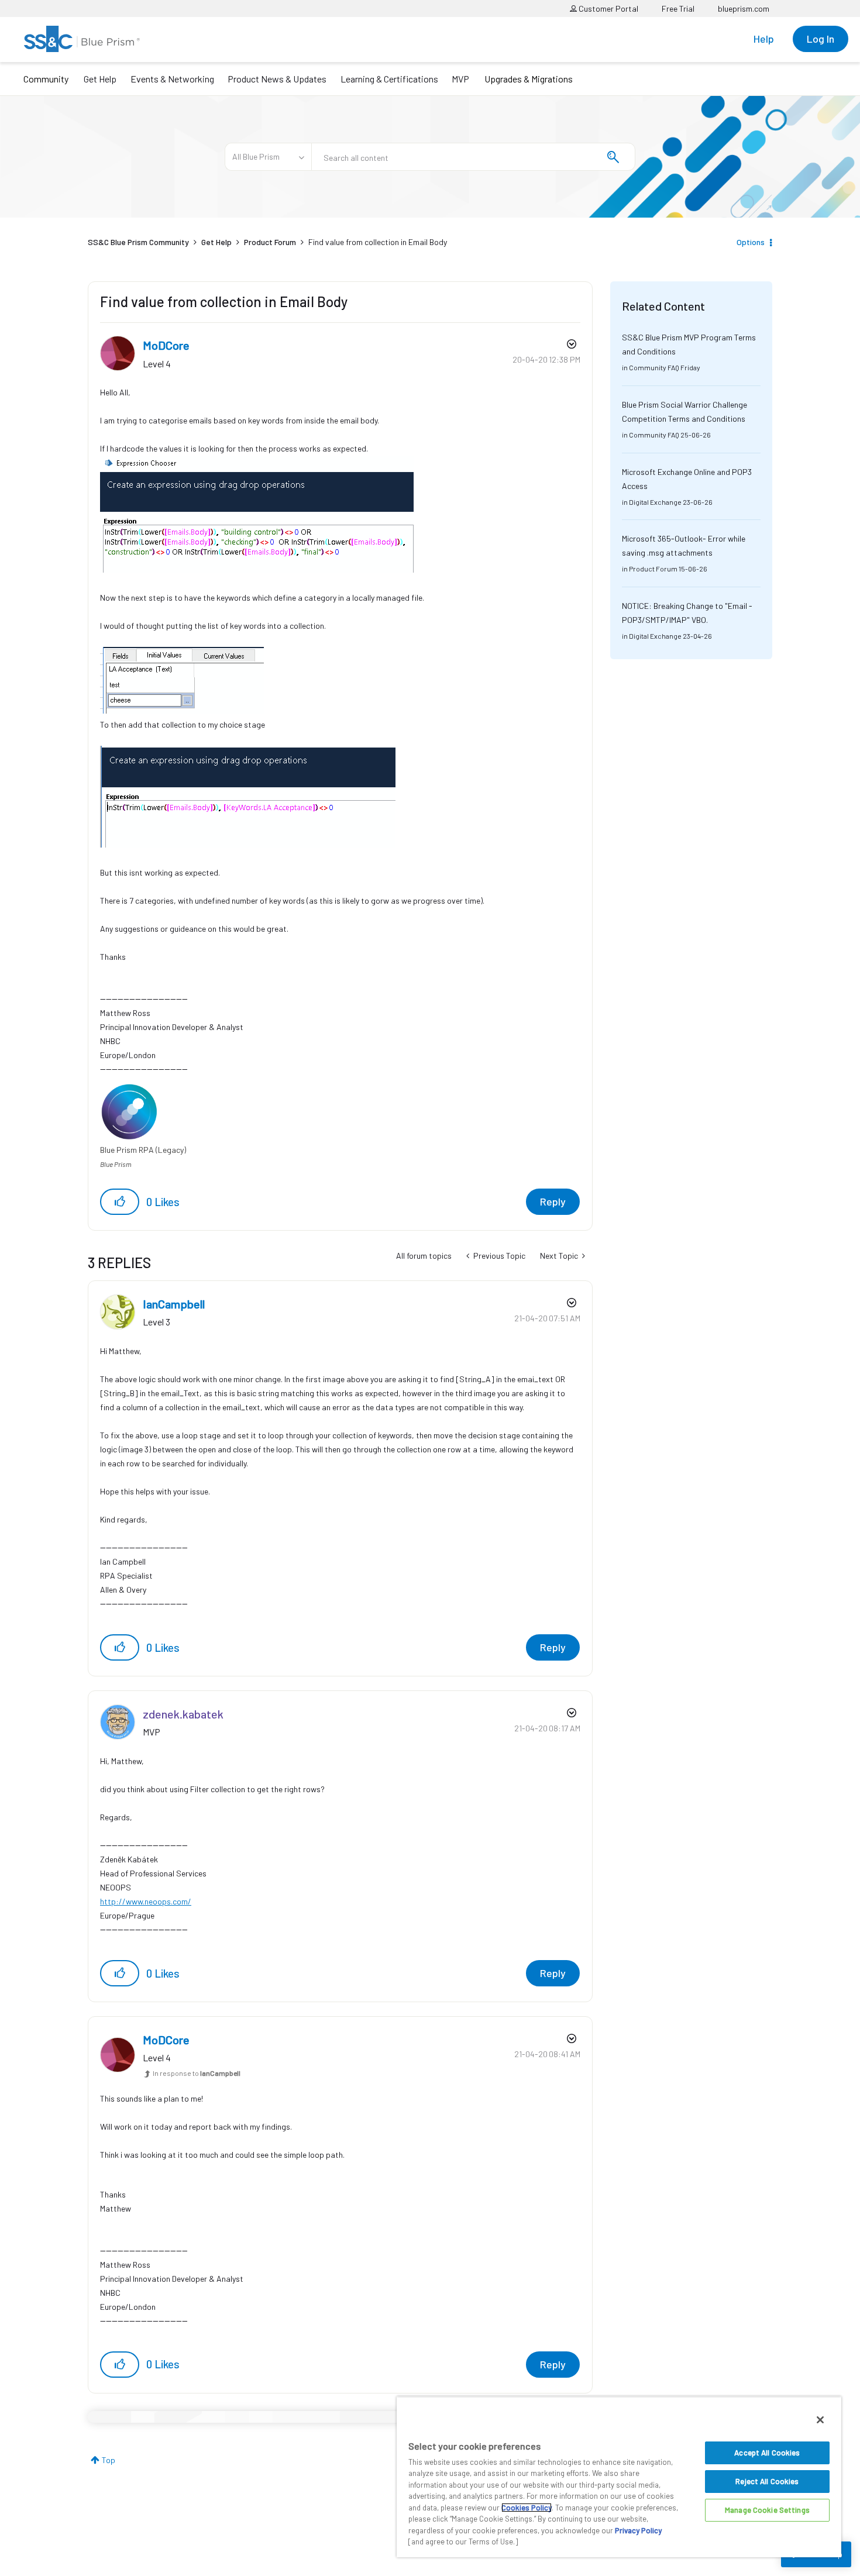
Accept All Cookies (767, 2453)
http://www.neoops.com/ (146, 1901)
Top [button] (109, 2460)
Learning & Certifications (389, 79)
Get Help (100, 79)
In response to (197, 2073)
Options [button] (751, 242)
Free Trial (678, 8)
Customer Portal (608, 8)
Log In (821, 39)
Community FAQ (654, 367)
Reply (553, 1201)
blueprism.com (744, 8)
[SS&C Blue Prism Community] (82, 39)
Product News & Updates (277, 79)
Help (764, 39)
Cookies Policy (527, 2508)
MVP (460, 79)
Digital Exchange (655, 502)
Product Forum (270, 242)
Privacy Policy (638, 2530)
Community (46, 79)
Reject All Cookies (767, 2481)
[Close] (820, 2420)
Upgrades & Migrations (529, 79)
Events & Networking (172, 79)
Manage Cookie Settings (767, 2510)
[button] (120, 1202)
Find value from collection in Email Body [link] (378, 242)
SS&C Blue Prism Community (138, 242)
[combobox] (473, 157)
